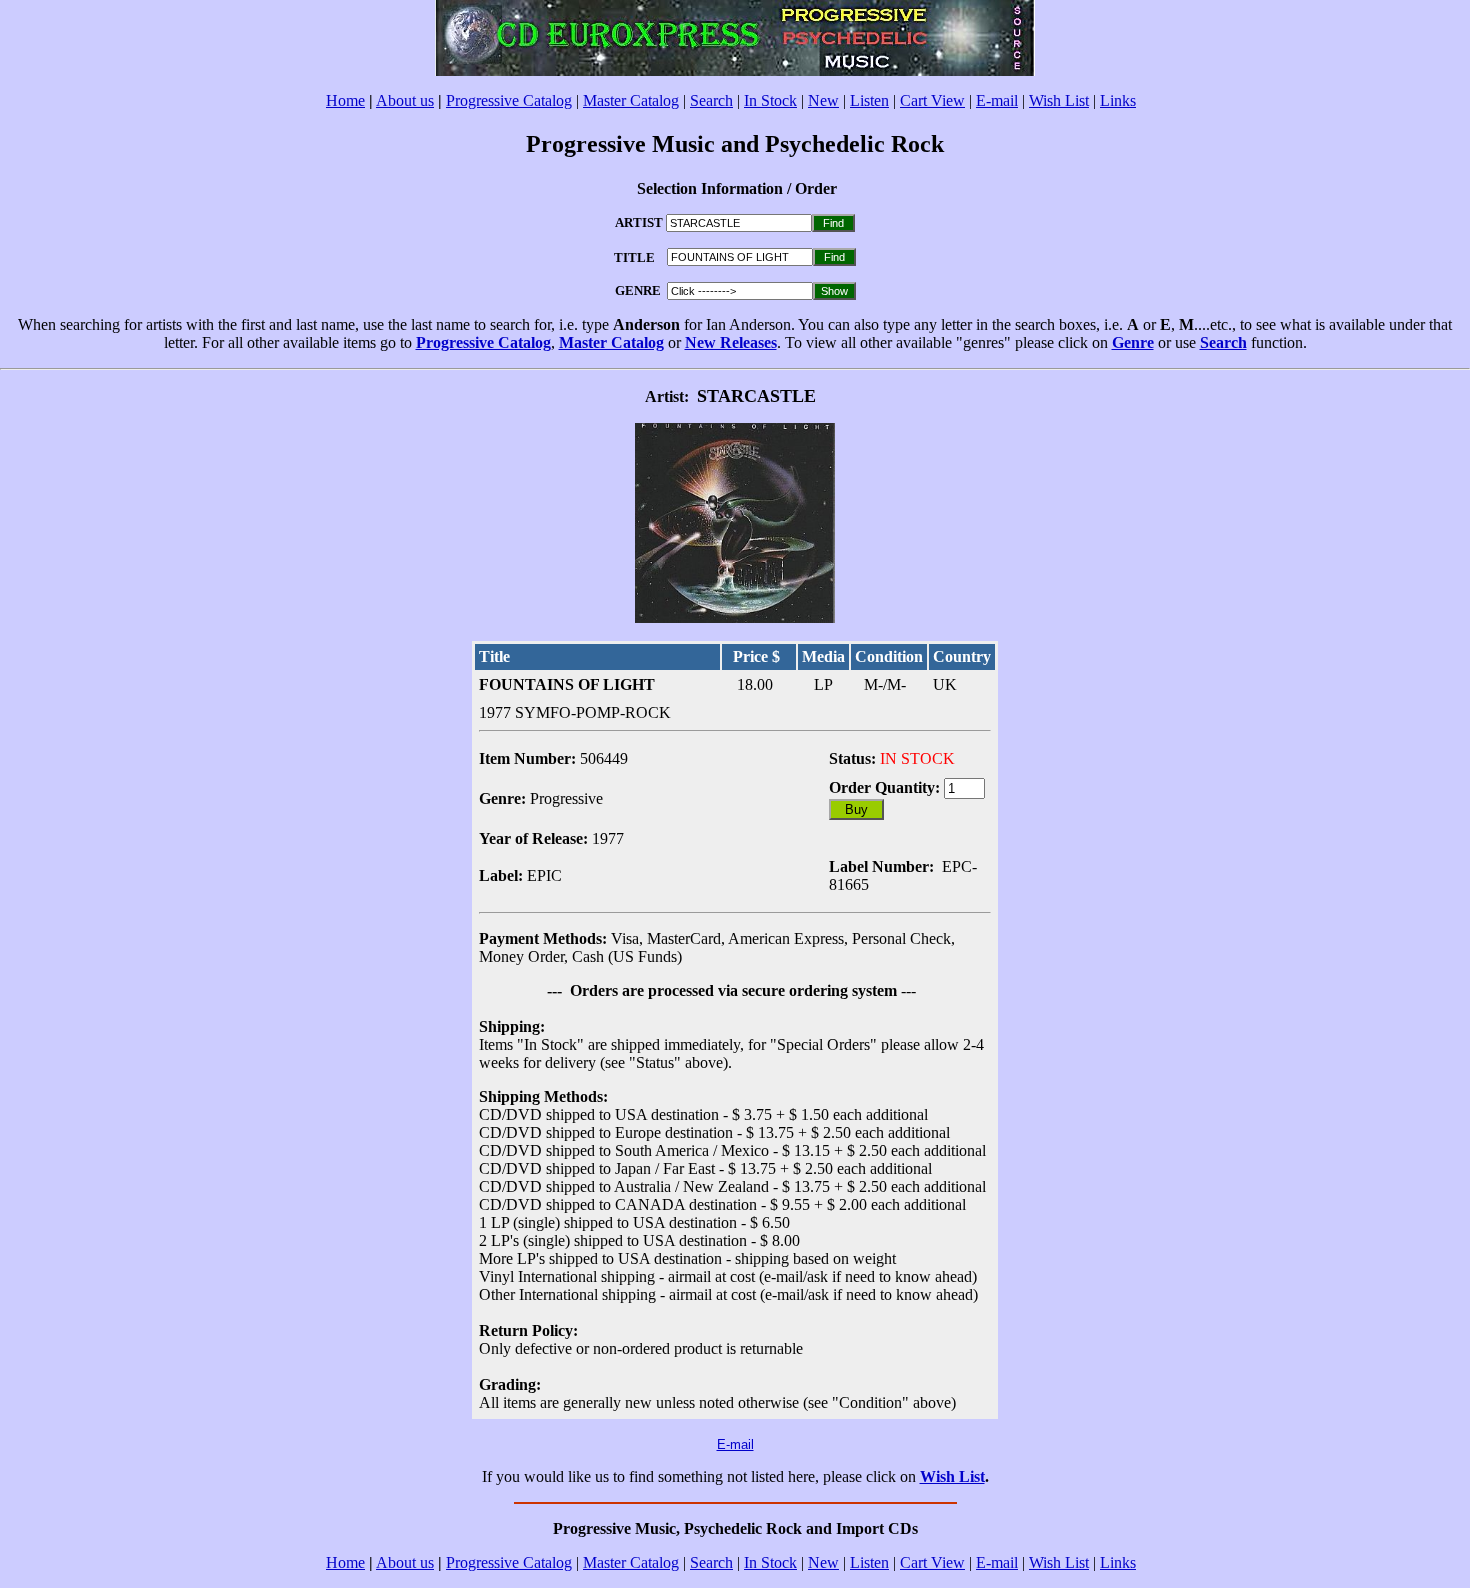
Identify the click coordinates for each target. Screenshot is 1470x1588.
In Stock (770, 100)
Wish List (1059, 100)
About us (405, 100)
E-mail (997, 100)
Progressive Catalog (509, 100)
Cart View (932, 100)
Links (1118, 100)
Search (711, 100)
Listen (869, 100)
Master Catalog (631, 100)
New (823, 100)
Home (345, 100)
